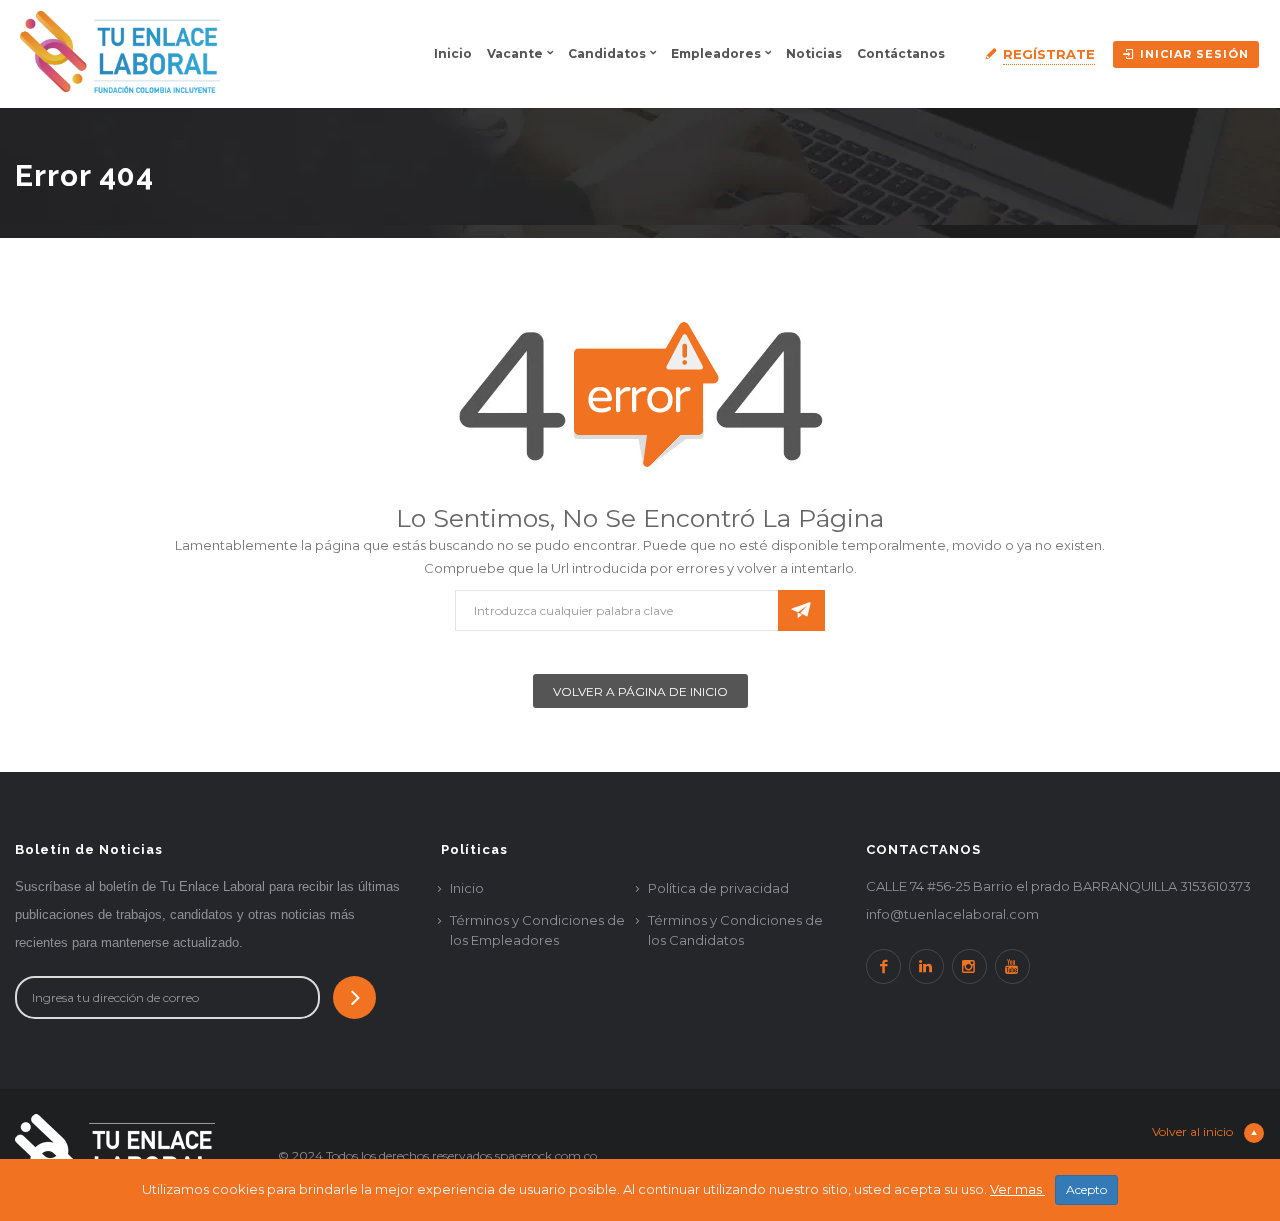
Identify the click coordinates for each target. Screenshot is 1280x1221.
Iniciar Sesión (1194, 54)
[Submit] (354, 997)
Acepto (1086, 1189)
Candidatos (607, 53)
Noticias (814, 53)
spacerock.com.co (546, 1155)
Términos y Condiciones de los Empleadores (537, 930)
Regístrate (1049, 54)
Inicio (453, 53)
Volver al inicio (1194, 1131)
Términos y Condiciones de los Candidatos (735, 930)
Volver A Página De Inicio (640, 691)
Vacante (515, 53)
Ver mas (1017, 1189)
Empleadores (716, 53)
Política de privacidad (718, 888)
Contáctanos (901, 53)
